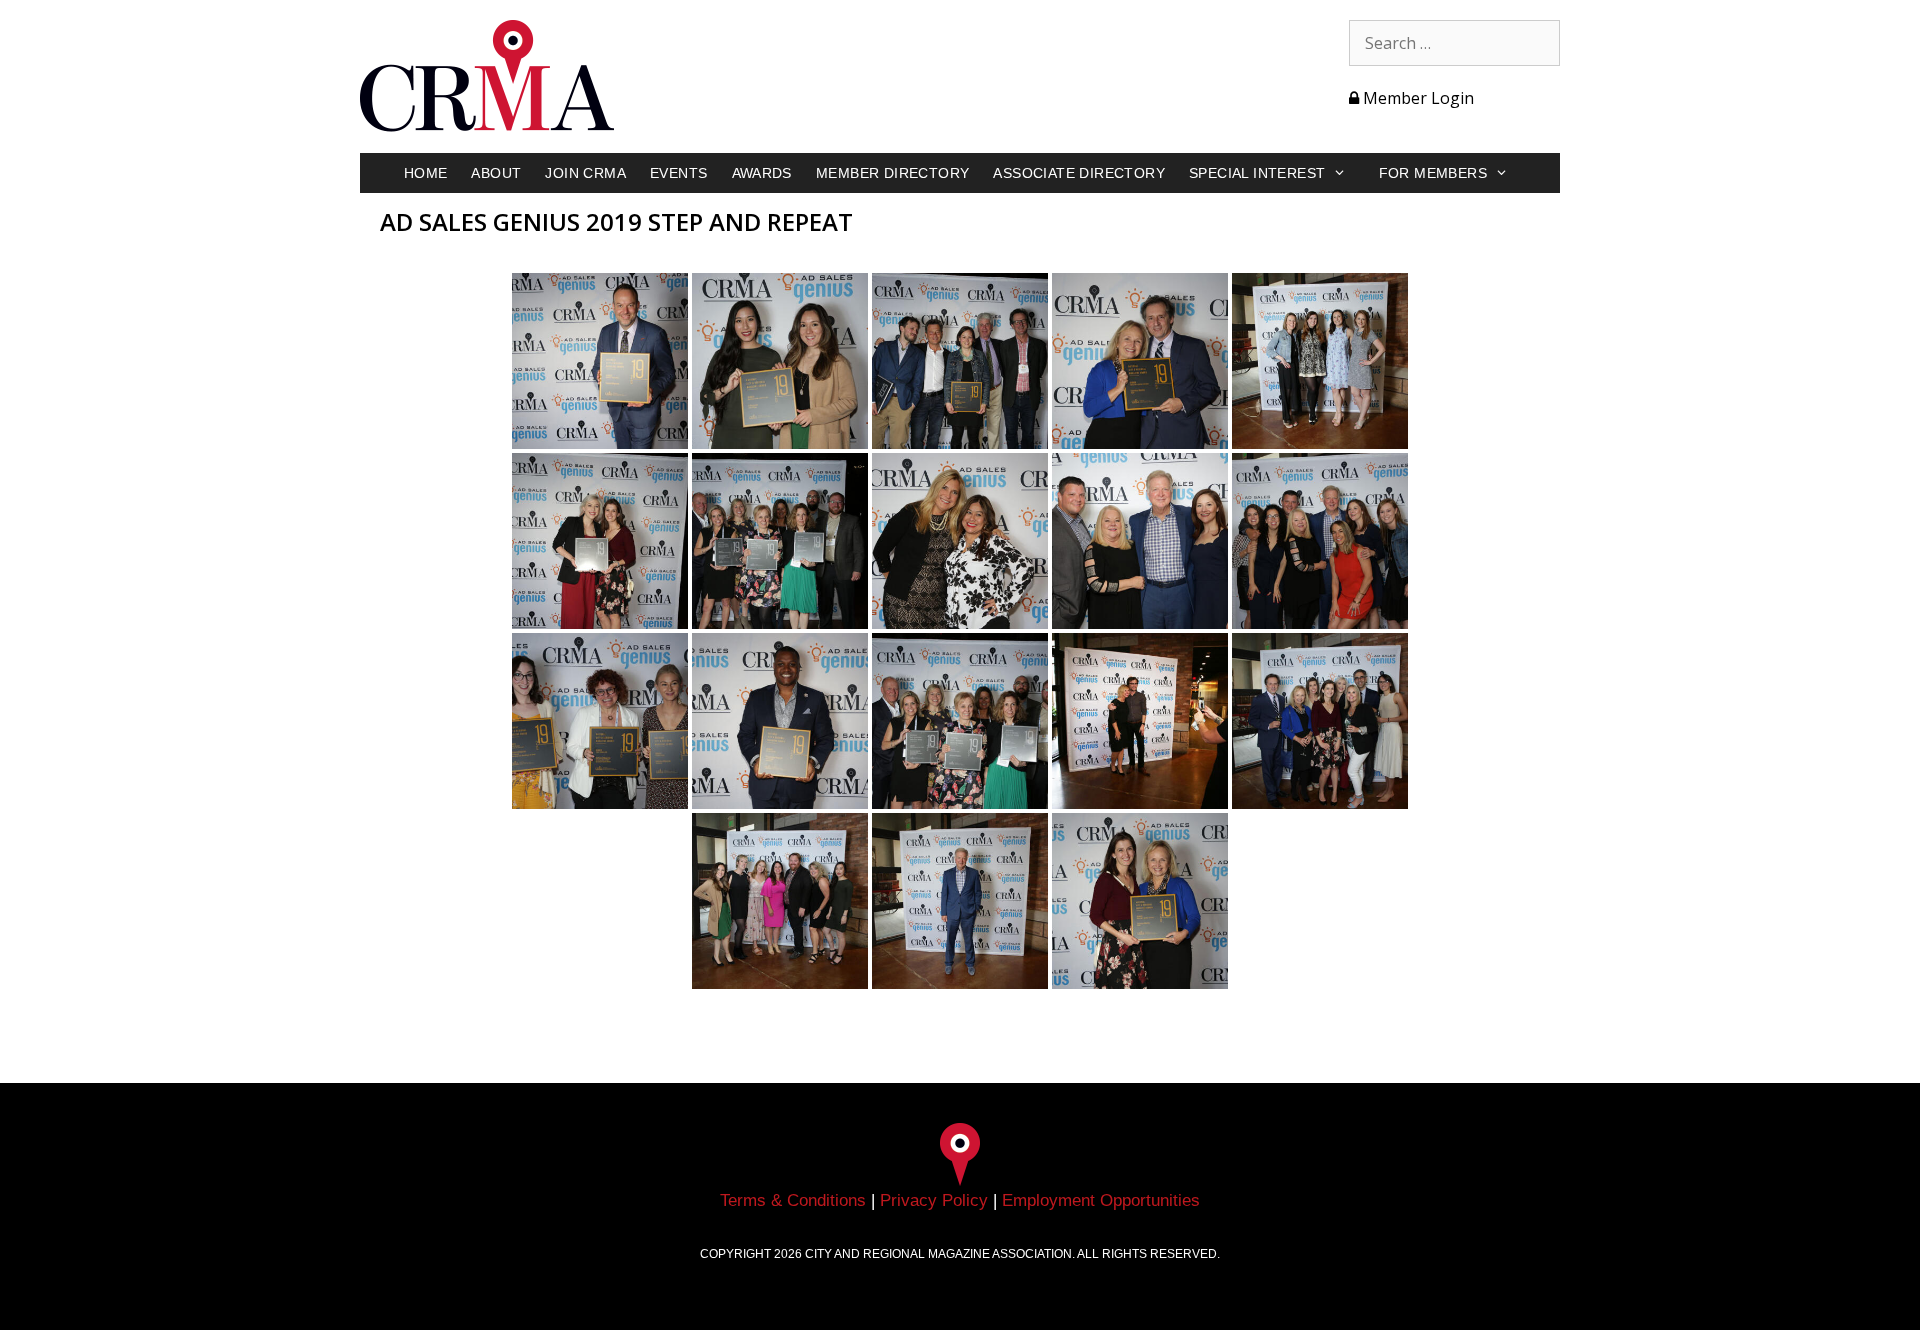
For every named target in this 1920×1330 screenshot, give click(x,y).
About (496, 173)
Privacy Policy (934, 1200)
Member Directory (892, 173)
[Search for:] (1454, 43)
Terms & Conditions (793, 1200)
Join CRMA (585, 173)
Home (426, 173)
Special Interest (1257, 173)
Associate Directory (1079, 173)
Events (678, 173)
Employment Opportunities (1101, 1200)
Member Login (1416, 98)
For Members (1433, 173)
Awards (762, 173)
